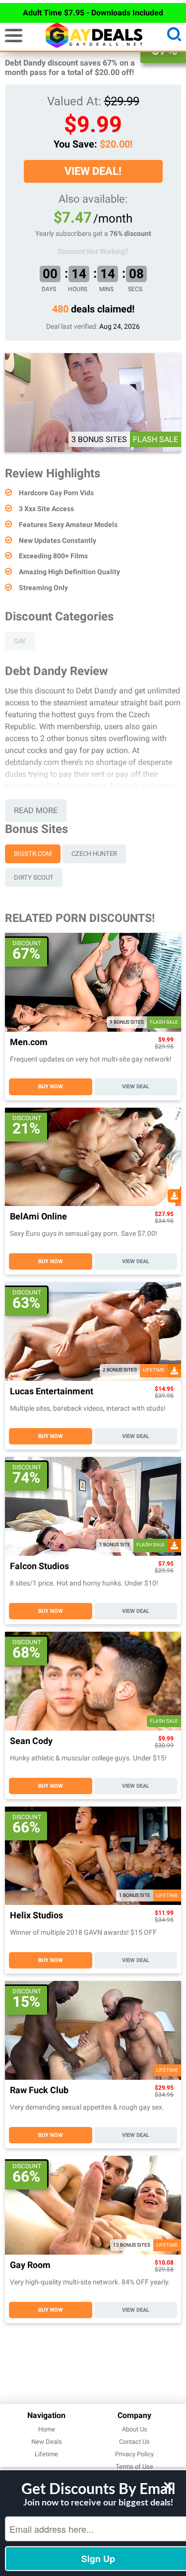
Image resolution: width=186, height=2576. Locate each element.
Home (47, 2429)
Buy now (51, 1087)
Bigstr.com (33, 854)
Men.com (29, 1042)
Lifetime (46, 2454)
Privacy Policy (134, 2454)
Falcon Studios (39, 1566)
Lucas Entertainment (52, 1392)
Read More (36, 810)
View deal (136, 1087)
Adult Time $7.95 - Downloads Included (93, 13)
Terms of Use (134, 2466)
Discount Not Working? (93, 251)
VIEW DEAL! (93, 171)
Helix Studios (36, 1916)
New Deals (47, 2442)
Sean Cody (31, 1741)
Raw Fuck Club (39, 2090)
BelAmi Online (38, 1217)
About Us (135, 2429)
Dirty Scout (34, 877)
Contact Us (134, 2442)
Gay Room (30, 2265)
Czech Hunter (94, 854)
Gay (20, 641)
